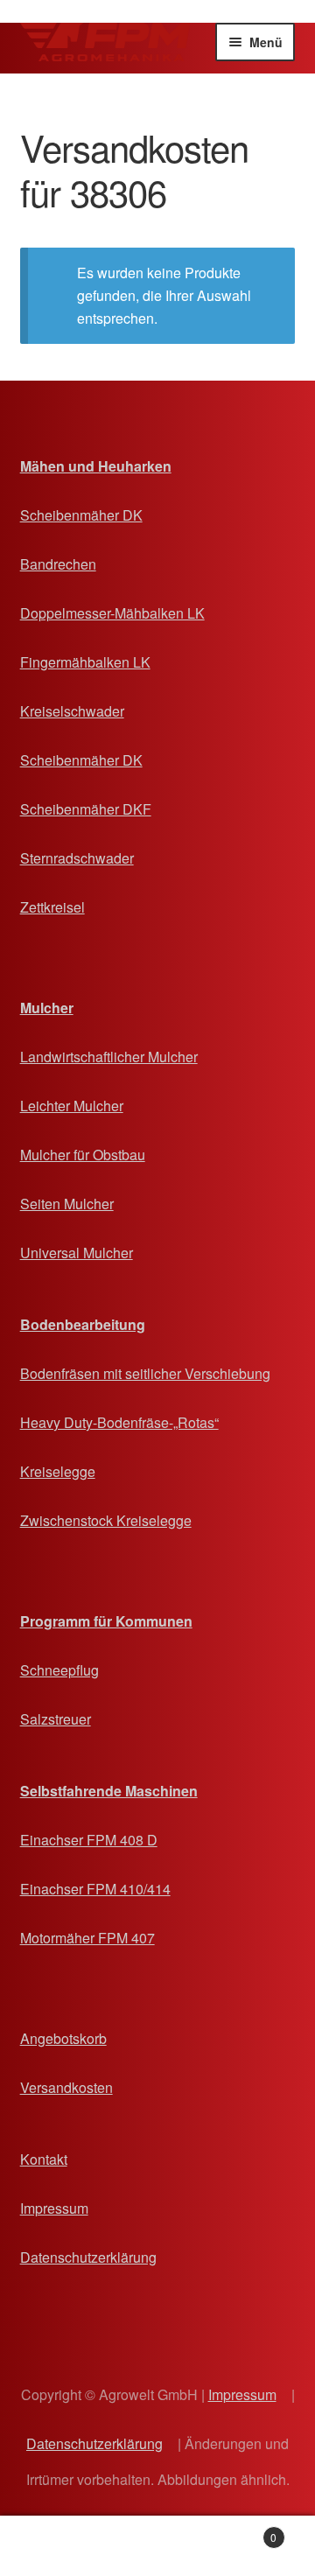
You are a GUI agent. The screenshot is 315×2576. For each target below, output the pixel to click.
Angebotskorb (63, 2038)
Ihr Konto (52, 2546)
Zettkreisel (52, 907)
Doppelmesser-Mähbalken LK (112, 613)
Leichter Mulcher (72, 1106)
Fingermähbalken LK (85, 662)
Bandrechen (58, 564)
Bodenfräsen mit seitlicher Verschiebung (145, 1373)
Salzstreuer (56, 1719)
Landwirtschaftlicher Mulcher (109, 1057)
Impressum (54, 2208)
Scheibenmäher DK (81, 515)
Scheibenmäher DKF (86, 809)
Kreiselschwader (72, 711)
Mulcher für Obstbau (83, 1155)
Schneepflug (59, 1670)
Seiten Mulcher (67, 1204)
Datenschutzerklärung (88, 2257)
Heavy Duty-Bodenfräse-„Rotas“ (119, 1422)
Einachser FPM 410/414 (95, 1889)
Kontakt (44, 2159)
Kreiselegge (58, 1471)
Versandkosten (66, 2087)
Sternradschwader (77, 858)
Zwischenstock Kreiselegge (106, 1520)
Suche (157, 2546)
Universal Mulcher (77, 1253)
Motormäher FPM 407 (87, 1938)
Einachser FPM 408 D (89, 1840)
